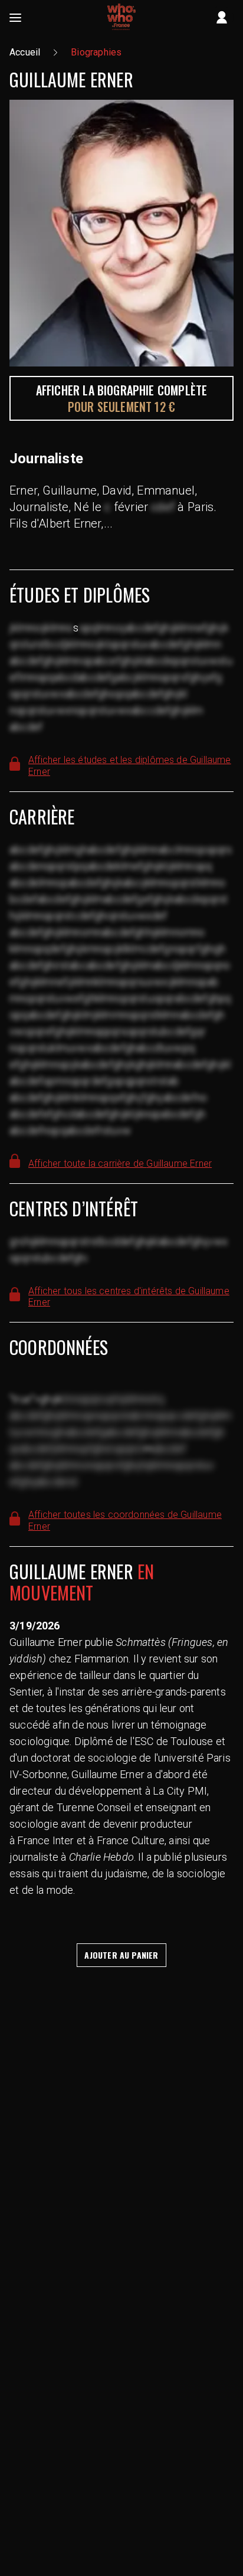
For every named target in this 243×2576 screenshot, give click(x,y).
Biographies (96, 52)
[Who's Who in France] (121, 18)
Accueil (25, 52)
